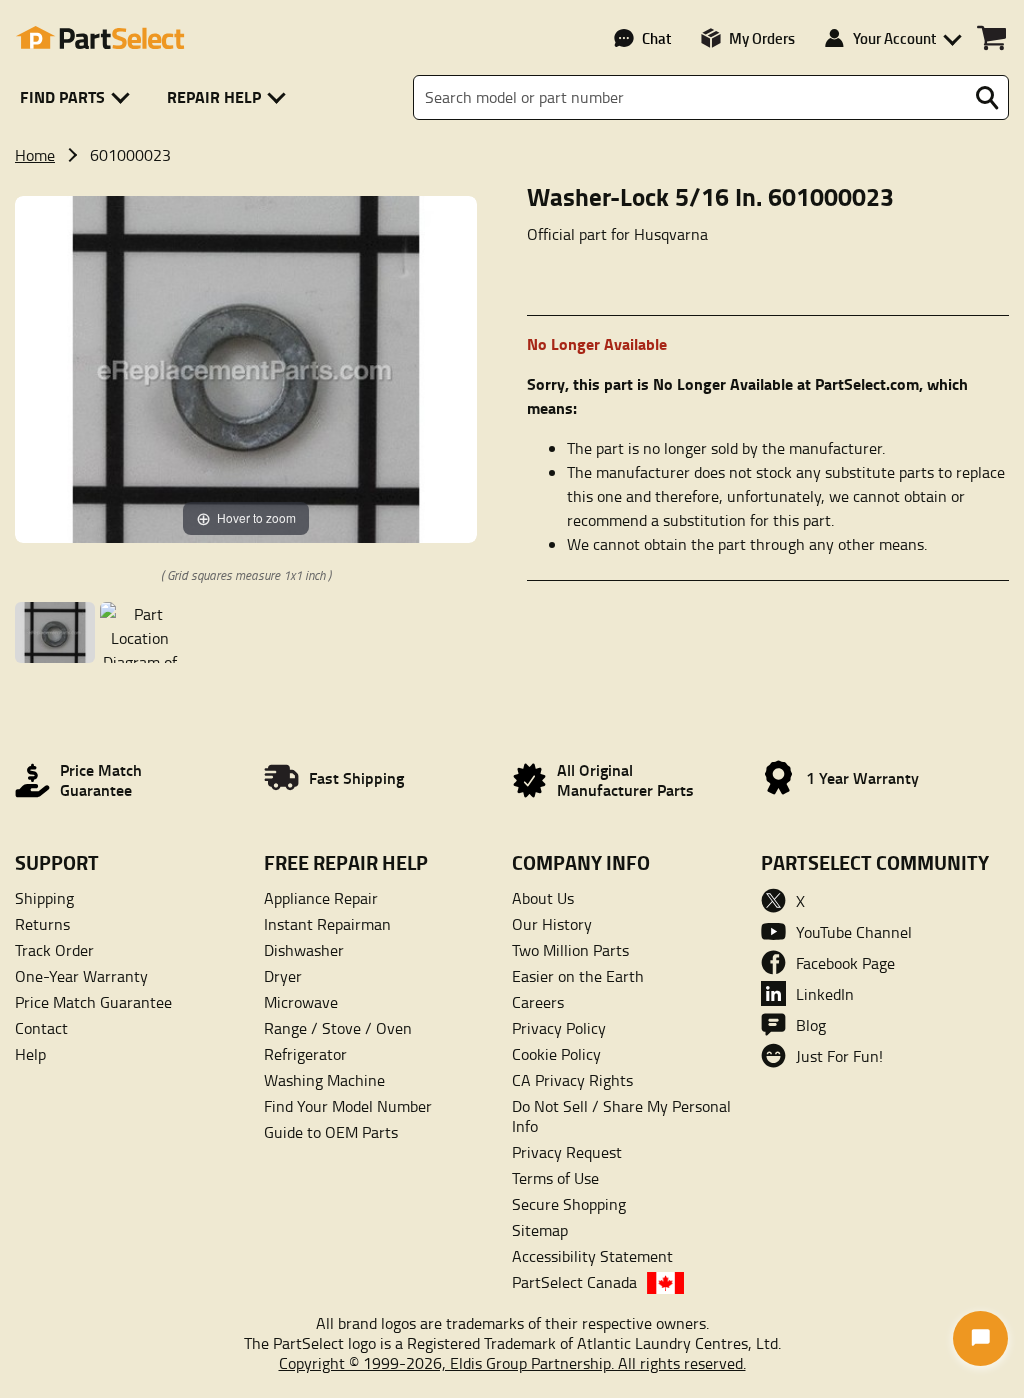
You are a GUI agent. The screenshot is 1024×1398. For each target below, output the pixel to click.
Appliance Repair (321, 898)
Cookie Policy (556, 1054)
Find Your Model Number (348, 1106)
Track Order (54, 950)
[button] (78, 97)
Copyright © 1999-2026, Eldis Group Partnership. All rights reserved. (512, 1363)
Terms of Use (555, 1178)
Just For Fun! (839, 1056)
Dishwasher (304, 950)
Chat (656, 38)
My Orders (762, 38)
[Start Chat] (980, 1338)
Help (30, 1054)
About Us (543, 898)
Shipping (44, 898)
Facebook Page (845, 963)
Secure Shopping (569, 1204)
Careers (538, 1002)
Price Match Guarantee (93, 1002)
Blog (811, 1025)
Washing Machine (324, 1080)
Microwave (301, 1002)
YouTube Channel (854, 932)
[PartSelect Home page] (100, 38)
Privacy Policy (559, 1028)
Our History (552, 924)
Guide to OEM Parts (331, 1132)
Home (35, 155)
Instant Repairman (327, 924)
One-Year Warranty (81, 976)
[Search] (987, 98)
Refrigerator (305, 1054)
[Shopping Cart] (991, 38)
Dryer (283, 976)
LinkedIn (825, 994)
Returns (42, 924)
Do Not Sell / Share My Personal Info (621, 1116)
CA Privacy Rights (572, 1080)
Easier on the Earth (578, 976)
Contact (41, 1028)
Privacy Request (567, 1152)
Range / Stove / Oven (338, 1028)
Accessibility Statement (592, 1256)
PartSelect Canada (574, 1282)
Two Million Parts (570, 950)
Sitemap (540, 1230)
